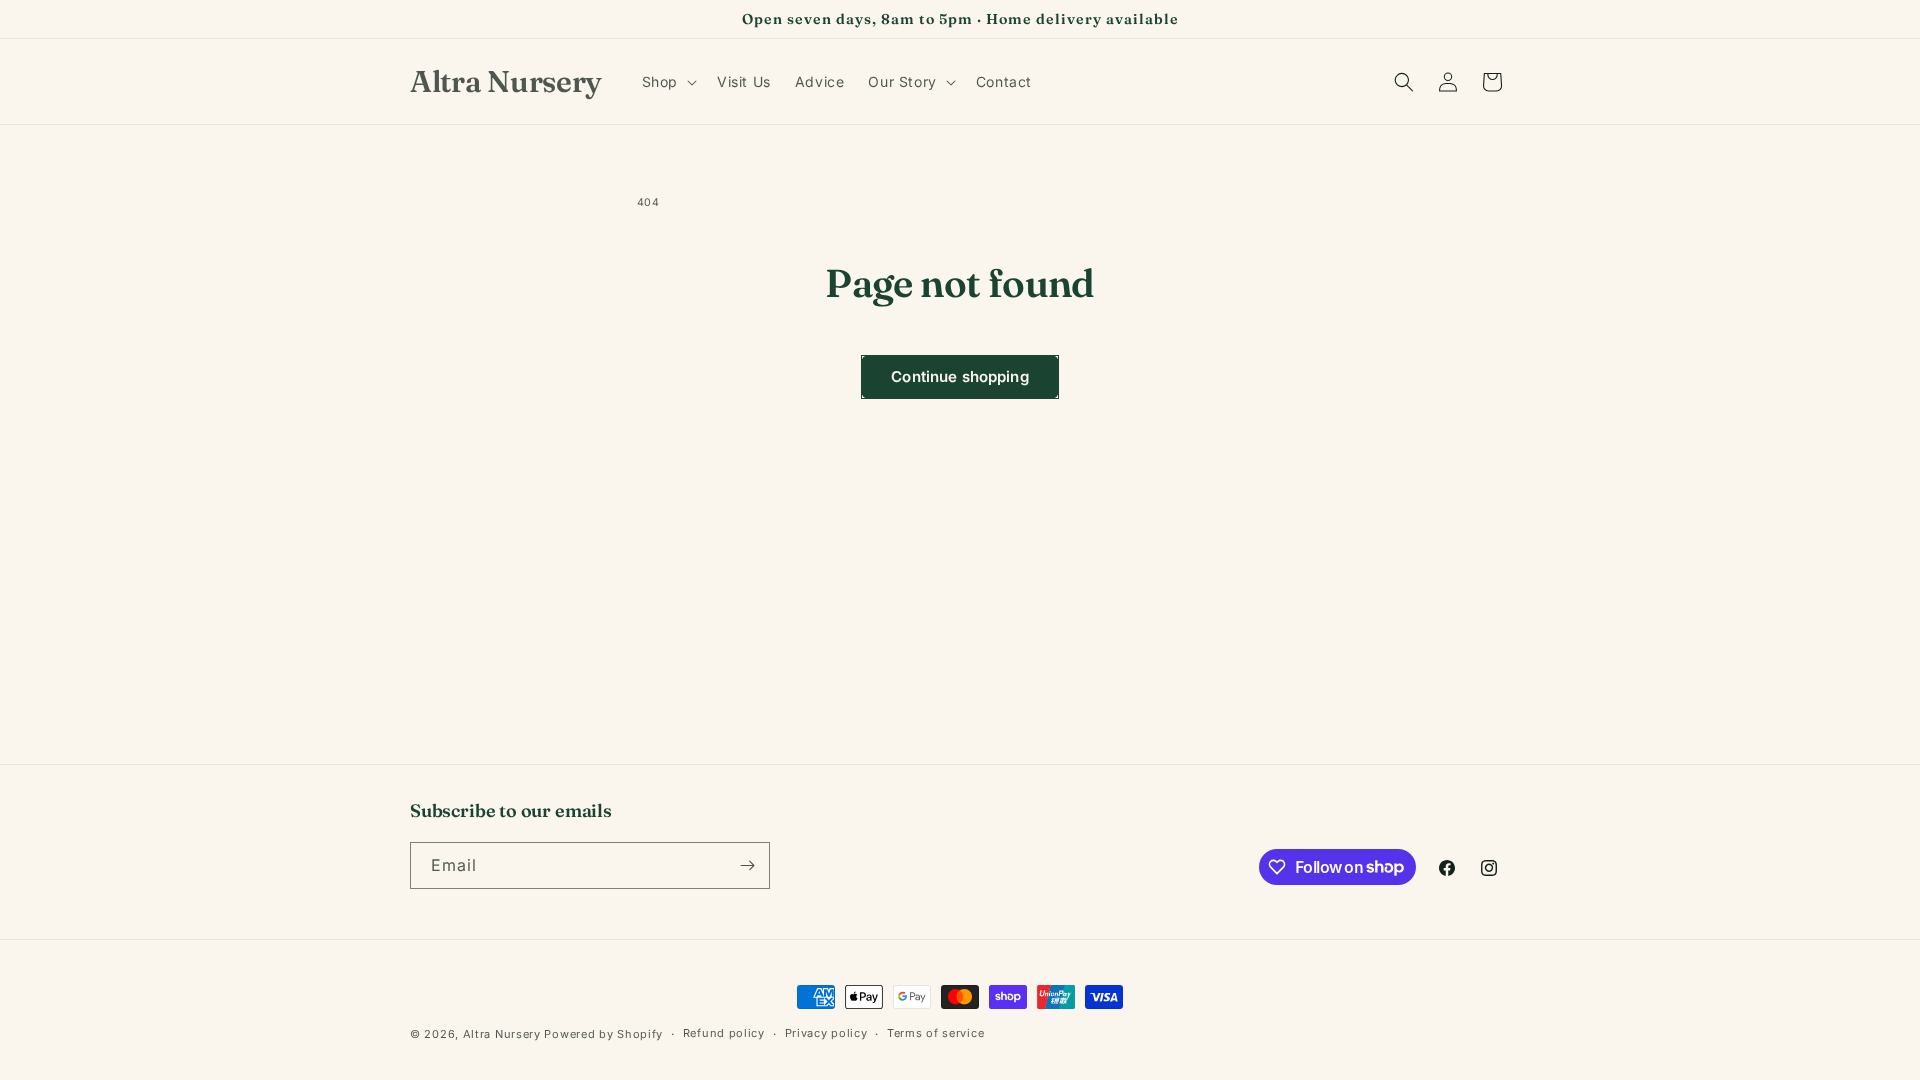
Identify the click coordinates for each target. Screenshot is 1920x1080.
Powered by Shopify (603, 1034)
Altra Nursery (502, 1034)
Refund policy (724, 1033)
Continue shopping (960, 376)
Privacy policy (826, 1033)
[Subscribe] (747, 865)
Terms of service (935, 1033)
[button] (667, 82)
